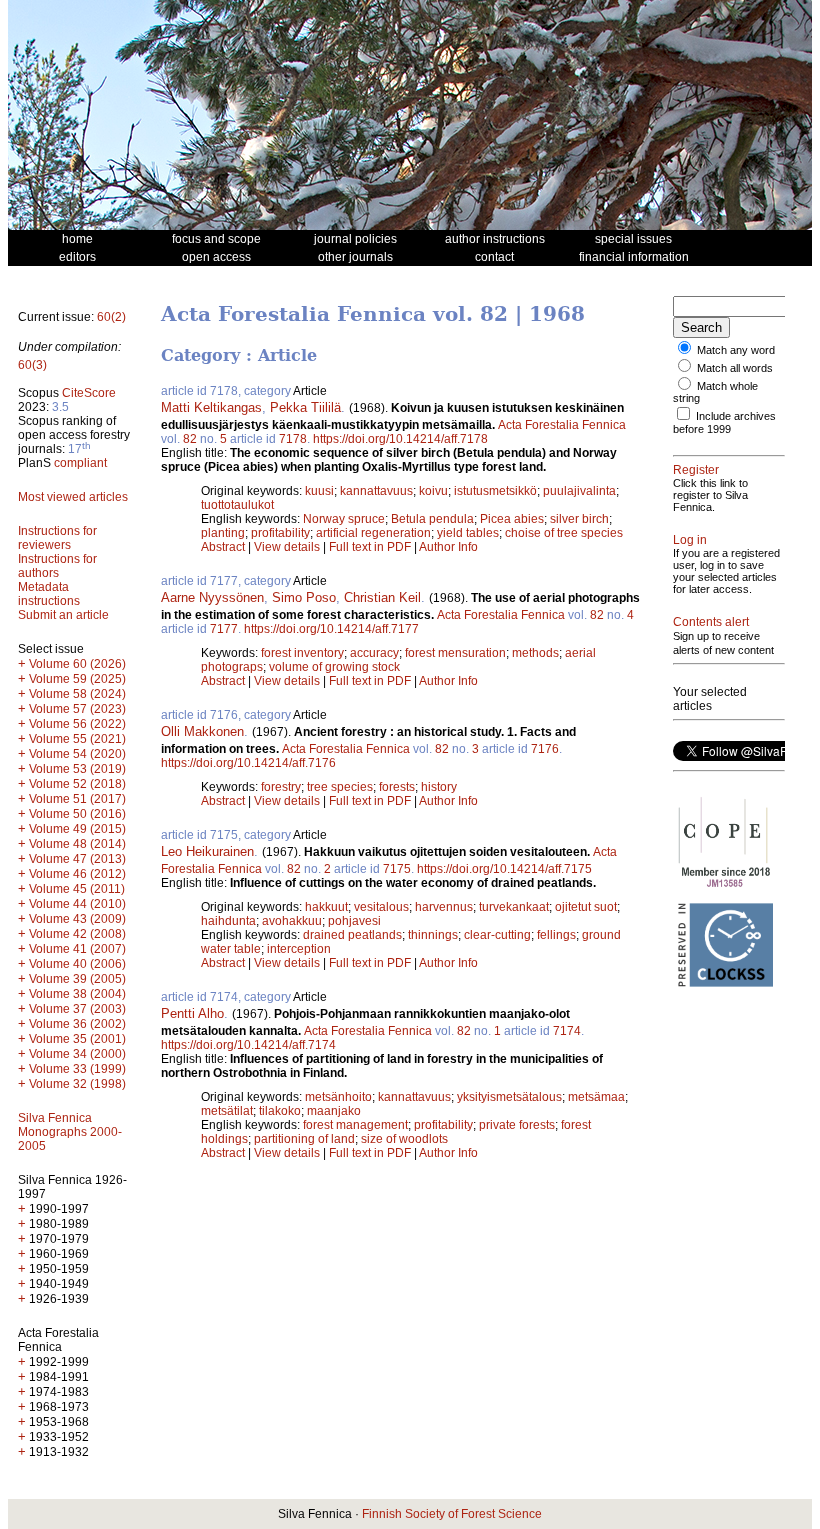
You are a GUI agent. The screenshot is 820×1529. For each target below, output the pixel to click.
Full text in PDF (370, 547)
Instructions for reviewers (57, 538)
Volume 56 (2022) (77, 724)
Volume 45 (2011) (77, 889)
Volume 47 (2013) (77, 859)
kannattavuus (376, 491)
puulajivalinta (579, 491)
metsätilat (227, 1111)
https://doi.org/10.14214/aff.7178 (400, 439)
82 (190, 439)
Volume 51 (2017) (77, 799)
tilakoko (280, 1111)
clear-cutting (497, 935)
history (439, 787)
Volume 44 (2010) (77, 904)
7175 (397, 869)
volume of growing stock (334, 667)
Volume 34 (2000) (77, 1054)
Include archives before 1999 (724, 422)
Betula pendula (432, 519)
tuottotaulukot (237, 505)
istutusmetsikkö (495, 491)
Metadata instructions (49, 594)
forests (397, 787)
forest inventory (302, 653)
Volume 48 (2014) (77, 844)
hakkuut (326, 907)
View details (288, 547)
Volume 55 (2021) (77, 739)
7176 (545, 749)
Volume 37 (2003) (77, 1009)
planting (223, 533)
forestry (281, 787)
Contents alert (711, 622)
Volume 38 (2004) (77, 994)
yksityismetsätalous (509, 1097)
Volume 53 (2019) (77, 769)
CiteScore (89, 393)
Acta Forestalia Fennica (562, 425)
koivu (433, 491)
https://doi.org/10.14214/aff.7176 (248, 763)
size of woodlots (404, 1139)
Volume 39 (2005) (77, 979)
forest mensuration (455, 653)
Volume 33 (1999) (77, 1069)
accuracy (374, 653)
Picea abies (512, 519)
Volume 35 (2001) (77, 1039)
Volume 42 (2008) (77, 934)
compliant (80, 463)
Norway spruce (344, 519)
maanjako (334, 1111)
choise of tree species (564, 533)
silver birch (579, 519)
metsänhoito (338, 1097)
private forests (517, 1125)
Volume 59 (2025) (77, 679)
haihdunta (228, 921)
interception (299, 949)
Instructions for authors (57, 566)
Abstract (223, 547)
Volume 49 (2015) (77, 829)
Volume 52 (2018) (77, 784)
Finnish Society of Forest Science (452, 1514)
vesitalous (381, 907)
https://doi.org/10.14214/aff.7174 (248, 1045)
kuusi (319, 491)
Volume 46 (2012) (77, 874)
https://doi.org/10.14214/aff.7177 (331, 629)
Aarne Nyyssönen (212, 597)
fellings (556, 935)
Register (696, 470)
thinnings (433, 935)
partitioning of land (304, 1139)
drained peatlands (352, 935)
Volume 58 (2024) (77, 694)
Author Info (448, 547)
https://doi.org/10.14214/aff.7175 (504, 869)
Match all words (735, 368)
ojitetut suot (586, 907)
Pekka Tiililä (305, 407)
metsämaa (596, 1097)
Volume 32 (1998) (77, 1084)
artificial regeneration (373, 533)
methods (535, 653)
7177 (224, 629)
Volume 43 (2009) (77, 919)
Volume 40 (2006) (77, 964)
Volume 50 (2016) (77, 814)
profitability (280, 533)
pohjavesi (354, 921)
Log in (690, 540)
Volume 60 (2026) (77, 664)
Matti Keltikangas (211, 407)
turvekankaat (514, 907)
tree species (340, 787)
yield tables (468, 533)
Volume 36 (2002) (77, 1024)
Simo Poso (304, 597)
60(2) (111, 317)
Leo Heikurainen (207, 851)
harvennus (444, 907)
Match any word (736, 350)
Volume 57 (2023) (77, 709)
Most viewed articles (73, 497)
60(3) (32, 365)
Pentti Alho (192, 1013)
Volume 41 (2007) (77, 949)
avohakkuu (292, 921)
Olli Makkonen (202, 731)
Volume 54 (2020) (77, 754)
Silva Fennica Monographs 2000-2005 (70, 1132)
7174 (567, 1031)
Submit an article (63, 615)
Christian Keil (382, 597)
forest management (355, 1125)
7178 (293, 439)
